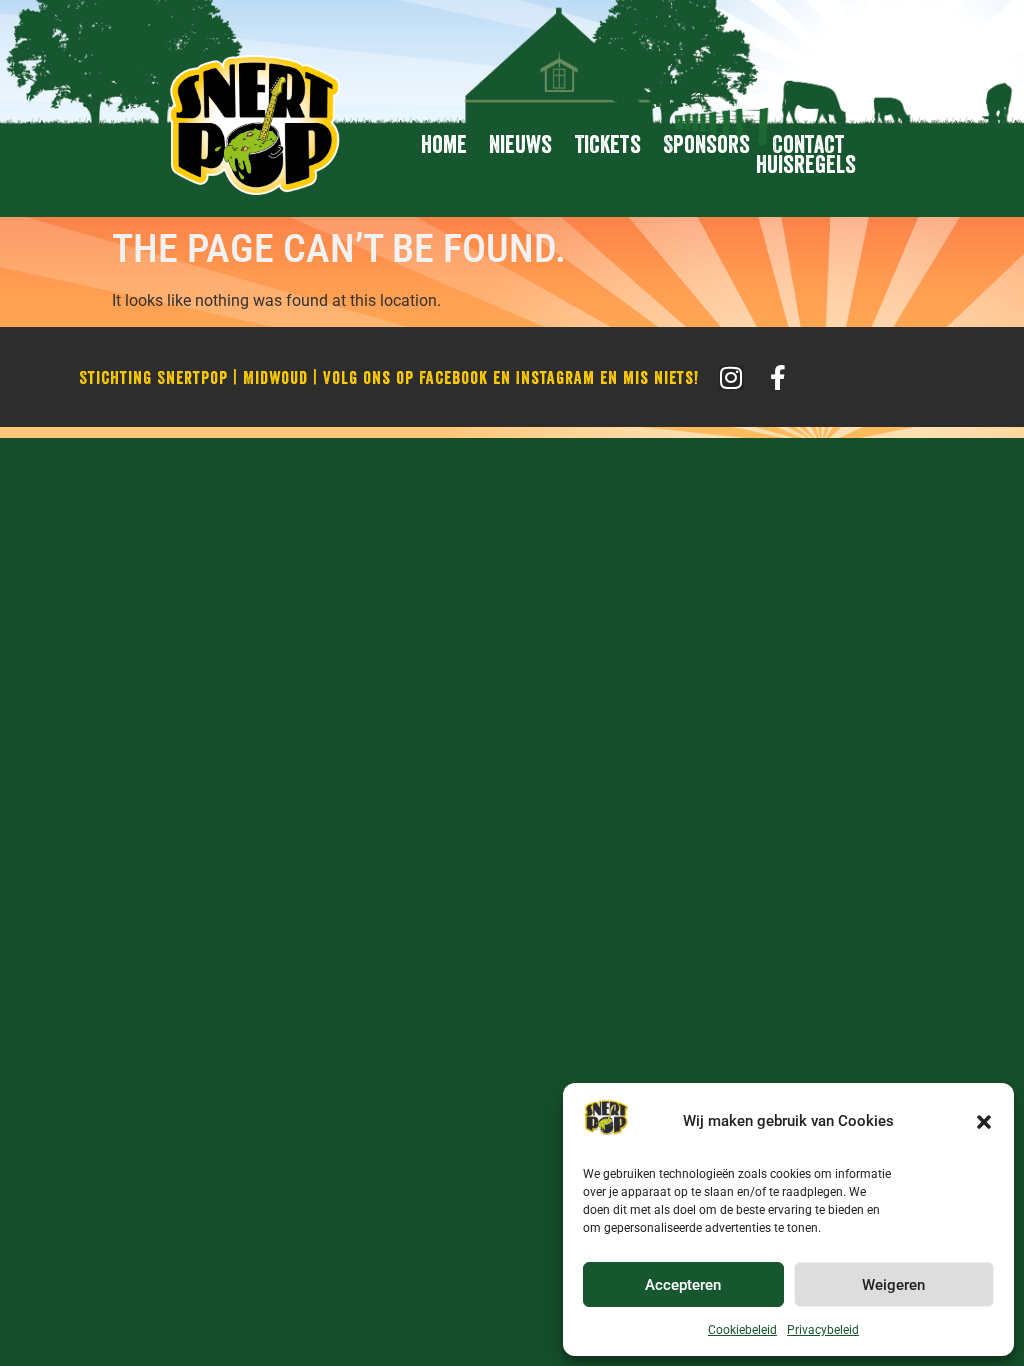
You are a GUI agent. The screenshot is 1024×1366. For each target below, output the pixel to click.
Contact (808, 145)
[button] (984, 1122)
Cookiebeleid (742, 1330)
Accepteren (683, 1285)
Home (444, 145)
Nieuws (520, 145)
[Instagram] (731, 377)
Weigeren (893, 1285)
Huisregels (806, 165)
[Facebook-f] (778, 377)
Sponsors (706, 145)
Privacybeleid (823, 1330)
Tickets (607, 145)
